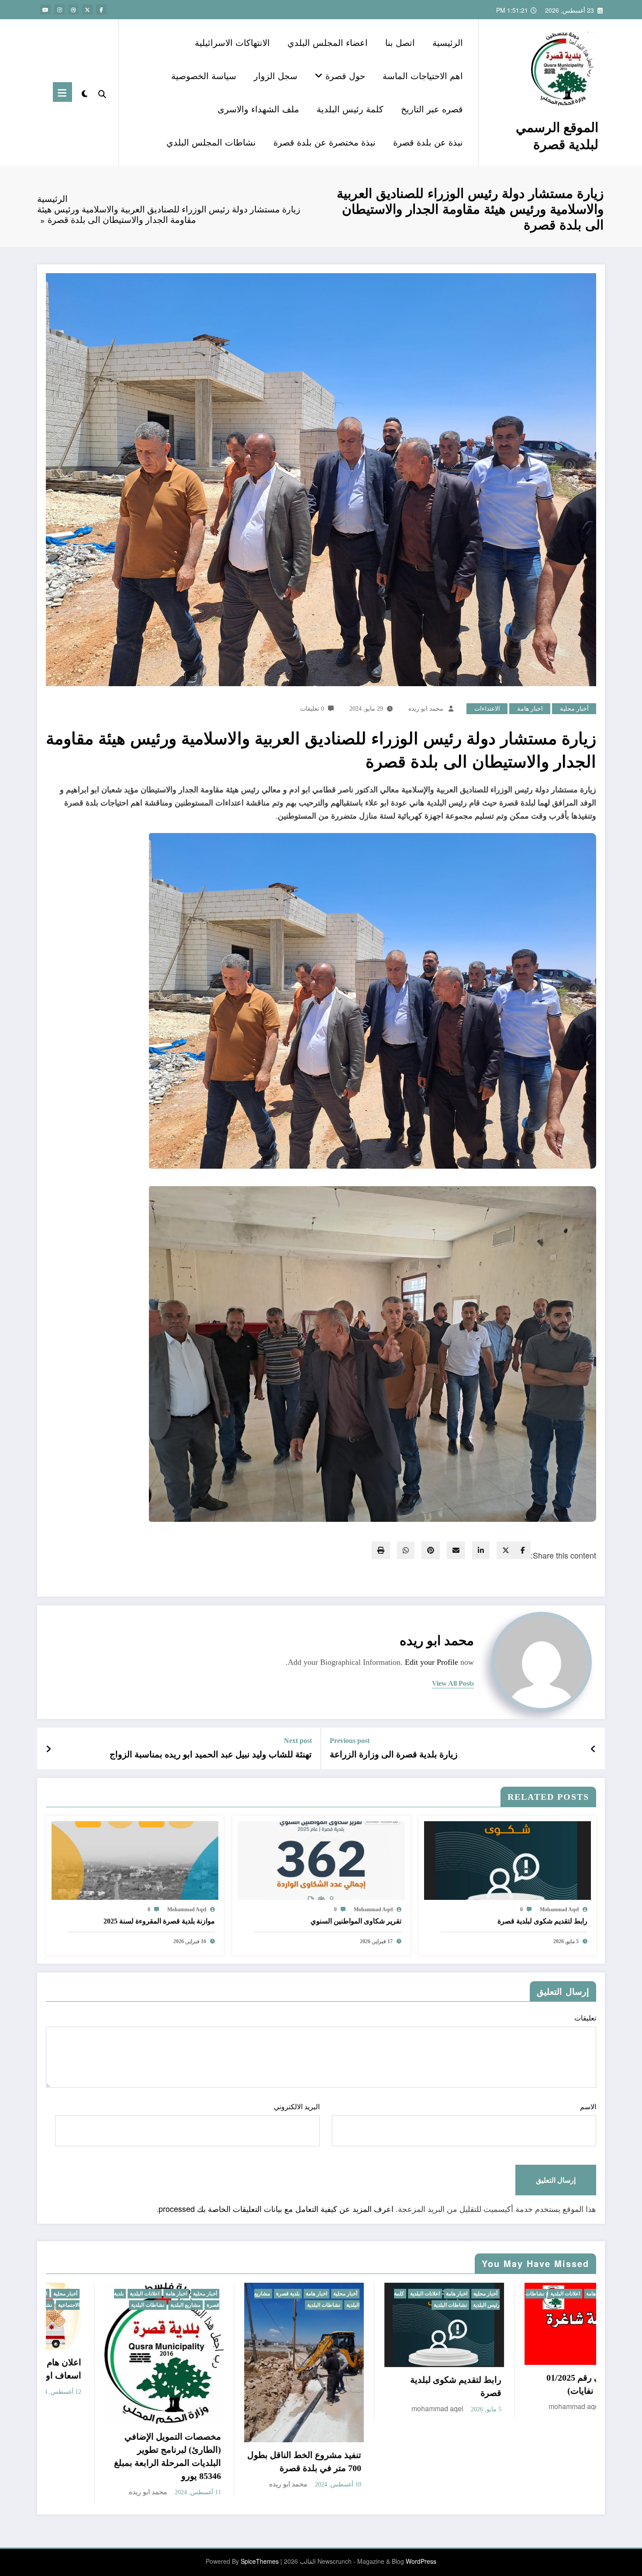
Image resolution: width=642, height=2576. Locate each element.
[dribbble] (73, 10)
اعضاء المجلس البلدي (328, 42)
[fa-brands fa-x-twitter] (87, 10)
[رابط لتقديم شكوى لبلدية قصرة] (507, 1860)
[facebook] (523, 1550)
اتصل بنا (400, 42)
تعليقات (585, 2018)
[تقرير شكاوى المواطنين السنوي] (321, 1860)
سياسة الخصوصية (204, 75)
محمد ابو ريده (426, 709)
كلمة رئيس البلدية (350, 109)
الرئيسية (448, 42)
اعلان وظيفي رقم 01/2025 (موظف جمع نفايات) (134, 2384)
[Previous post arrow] (593, 1749)
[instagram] (59, 10)
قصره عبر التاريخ (432, 109)
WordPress (421, 2496)
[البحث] (102, 92)
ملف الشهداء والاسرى (258, 109)
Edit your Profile (431, 1662)
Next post (298, 1741)
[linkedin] (481, 1550)
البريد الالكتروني (297, 2107)
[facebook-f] (101, 10)
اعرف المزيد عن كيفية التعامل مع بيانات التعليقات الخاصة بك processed (276, 2208)
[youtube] (45, 10)
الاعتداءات (487, 709)
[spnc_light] (85, 92)
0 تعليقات (312, 709)
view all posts (453, 1683)
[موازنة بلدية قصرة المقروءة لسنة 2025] (135, 1860)
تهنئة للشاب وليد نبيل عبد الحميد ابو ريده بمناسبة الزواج (211, 1754)
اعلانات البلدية (105, 2294)
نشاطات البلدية (301, 2294)
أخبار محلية (574, 709)
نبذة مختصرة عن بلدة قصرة (324, 142)
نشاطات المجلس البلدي (211, 142)
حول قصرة (344, 75)
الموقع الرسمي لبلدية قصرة (557, 135)
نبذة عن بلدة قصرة (428, 142)
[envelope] (456, 1550)
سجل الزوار (276, 75)
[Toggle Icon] (62, 92)
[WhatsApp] (406, 1550)
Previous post (350, 1741)
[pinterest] (431, 1550)
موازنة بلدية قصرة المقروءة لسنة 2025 (159, 1921)
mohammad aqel (559, 1909)
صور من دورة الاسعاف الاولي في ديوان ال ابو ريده (549, 2392)
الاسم (588, 2107)
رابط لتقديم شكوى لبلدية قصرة (542, 1921)
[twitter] (506, 1550)
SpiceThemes (260, 2496)
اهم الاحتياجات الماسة (423, 75)
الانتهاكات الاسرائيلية (232, 42)
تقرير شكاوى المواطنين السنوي (356, 1921)
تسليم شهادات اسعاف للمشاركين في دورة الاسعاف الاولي (409, 2398)
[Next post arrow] (48, 1749)
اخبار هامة (530, 709)
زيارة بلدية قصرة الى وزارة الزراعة (394, 1754)
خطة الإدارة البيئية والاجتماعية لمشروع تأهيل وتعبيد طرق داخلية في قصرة (268, 2388)
